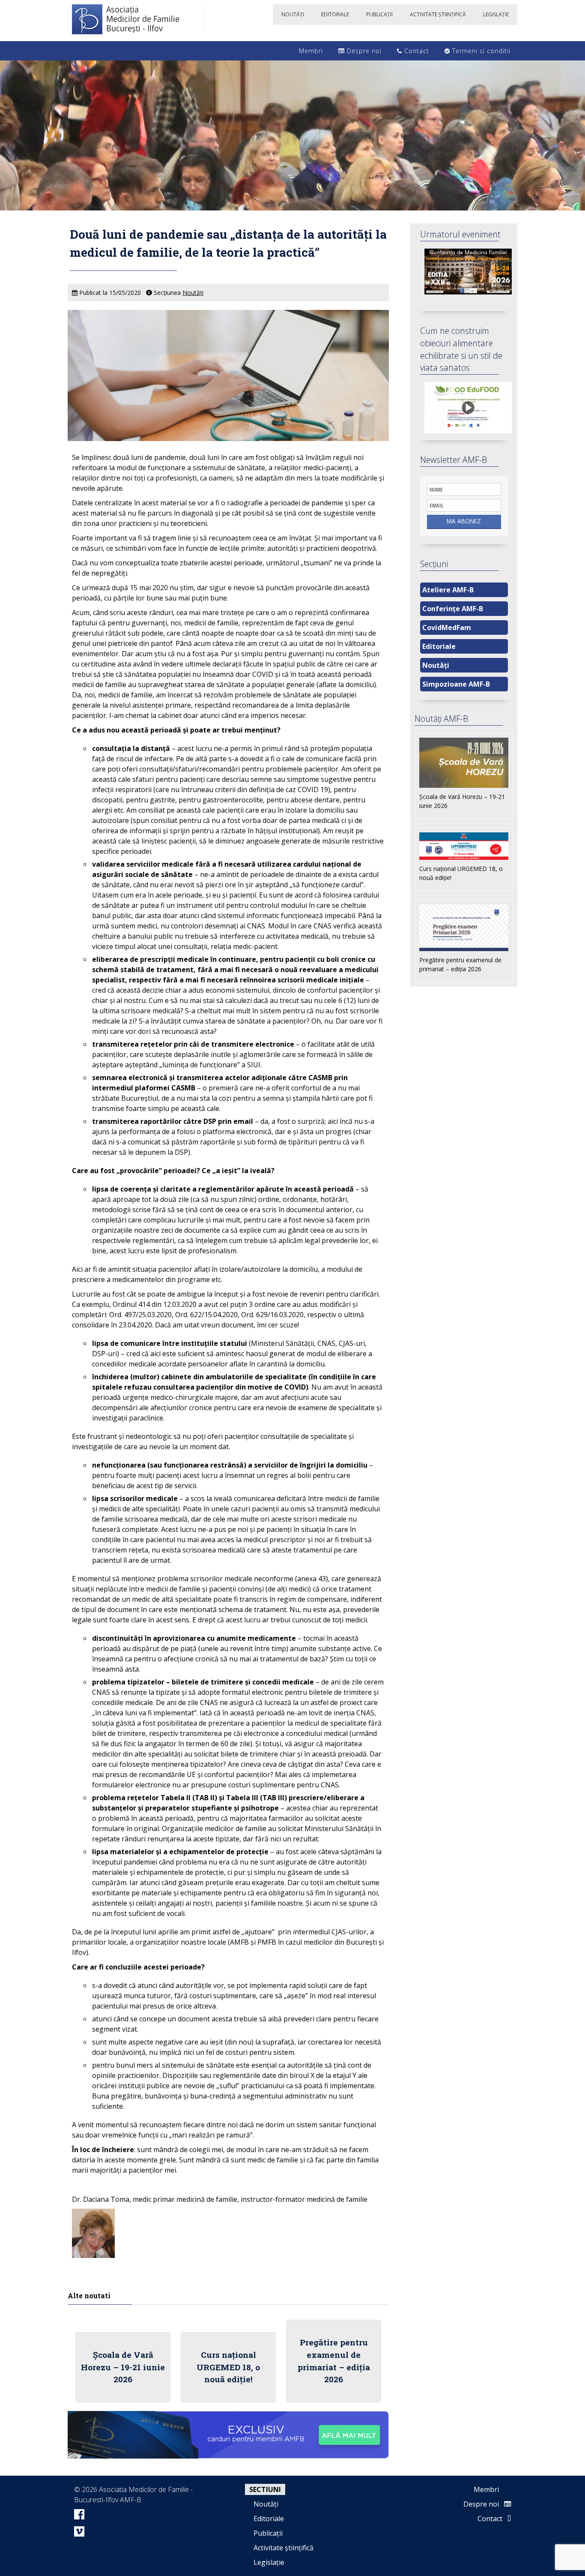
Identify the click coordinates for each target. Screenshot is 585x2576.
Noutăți (193, 293)
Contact (416, 51)
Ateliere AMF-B (448, 590)
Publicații (268, 2533)
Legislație (269, 2562)
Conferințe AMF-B (453, 609)
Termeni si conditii (480, 51)
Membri (310, 51)
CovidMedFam (447, 627)
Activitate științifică (284, 2548)
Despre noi (363, 51)
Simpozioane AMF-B (456, 684)
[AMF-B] (136, 21)
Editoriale (439, 646)
